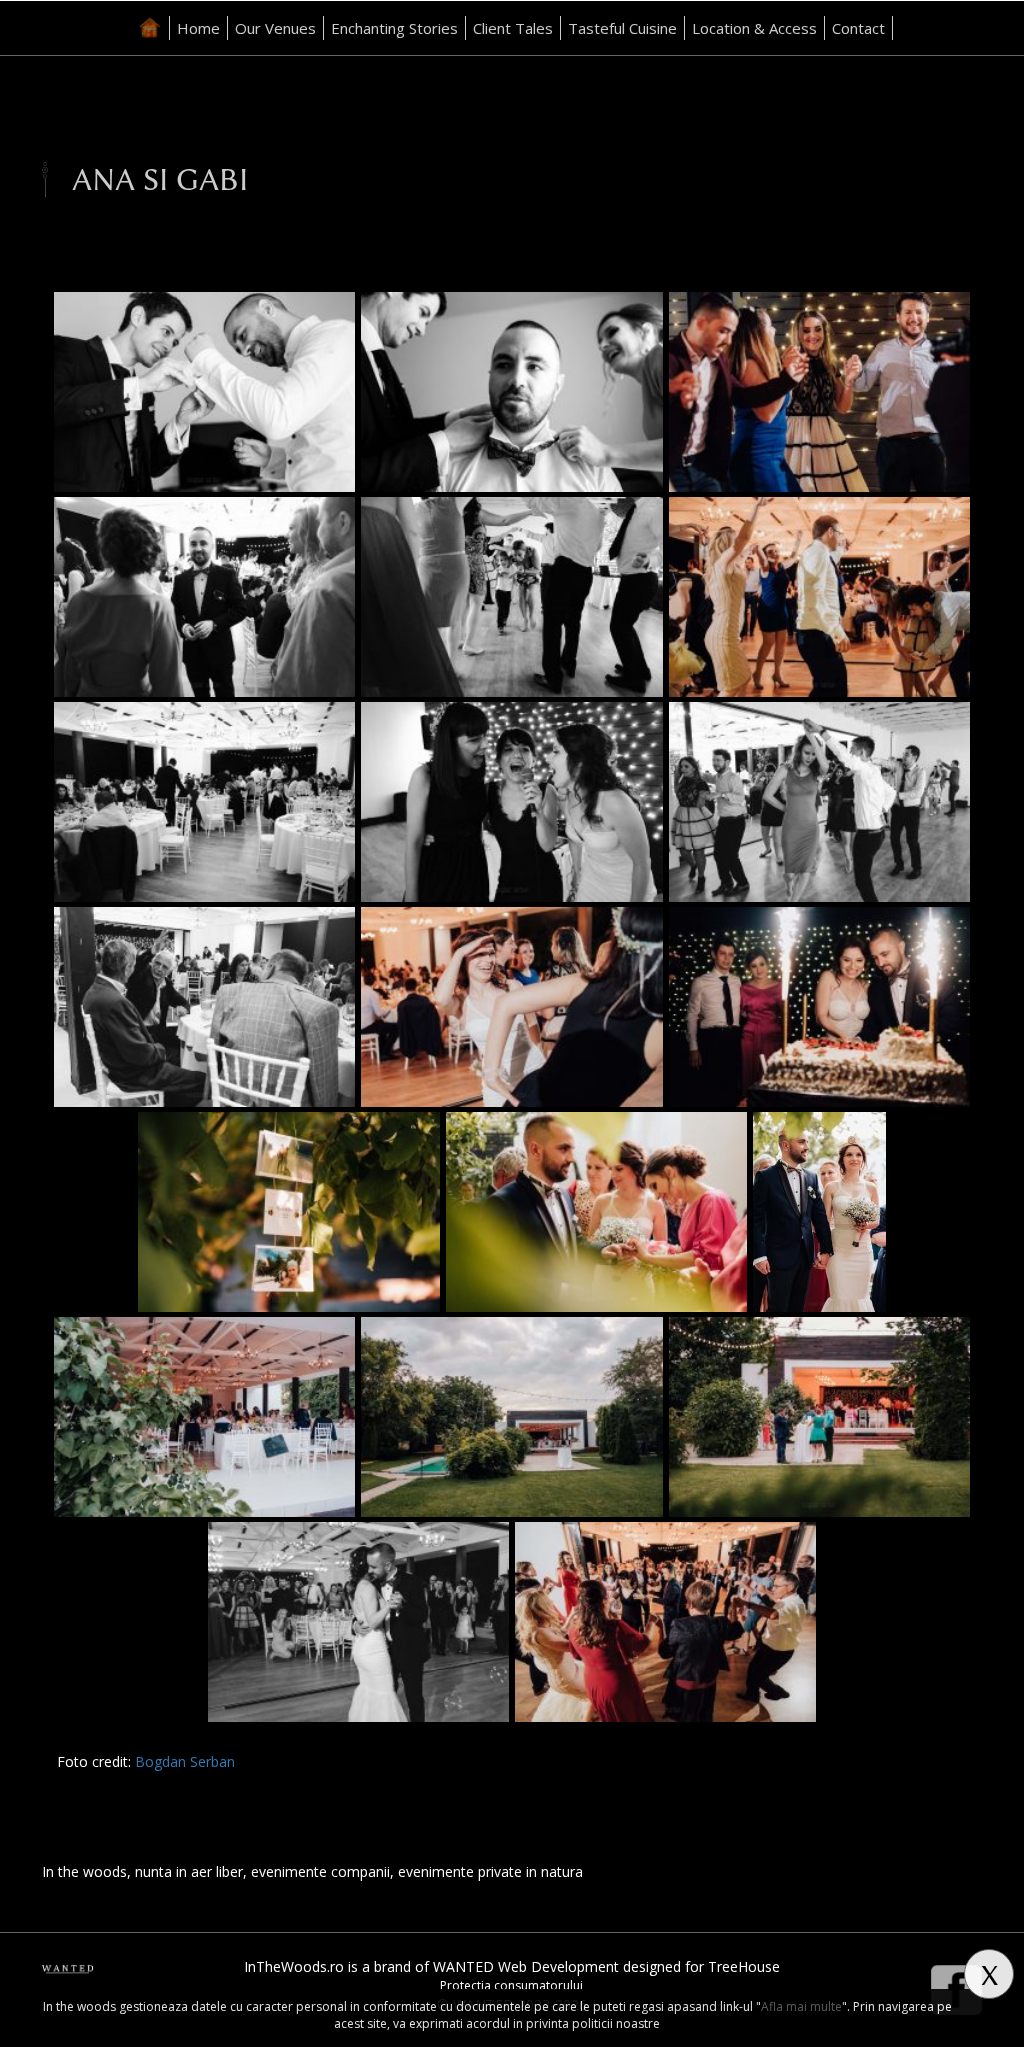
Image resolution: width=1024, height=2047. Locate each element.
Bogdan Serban (185, 1761)
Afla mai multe (801, 2006)
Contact (858, 28)
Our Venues (275, 28)
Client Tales (513, 28)
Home (198, 28)
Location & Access (754, 28)
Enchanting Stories (394, 28)
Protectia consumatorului (511, 1985)
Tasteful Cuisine (622, 28)
